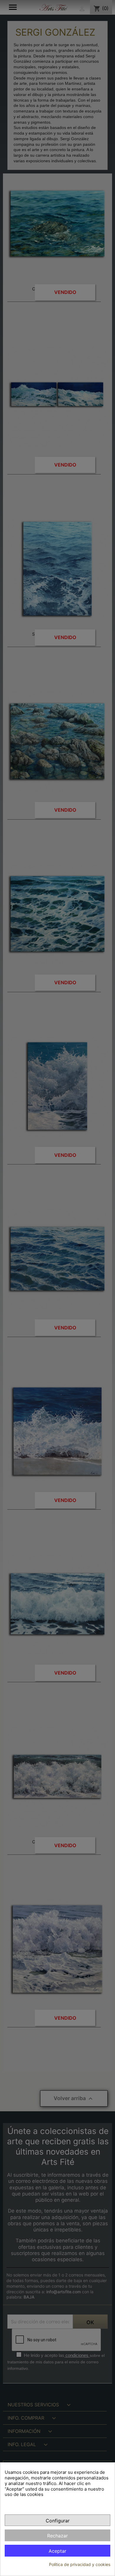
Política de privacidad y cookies (80, 2564)
